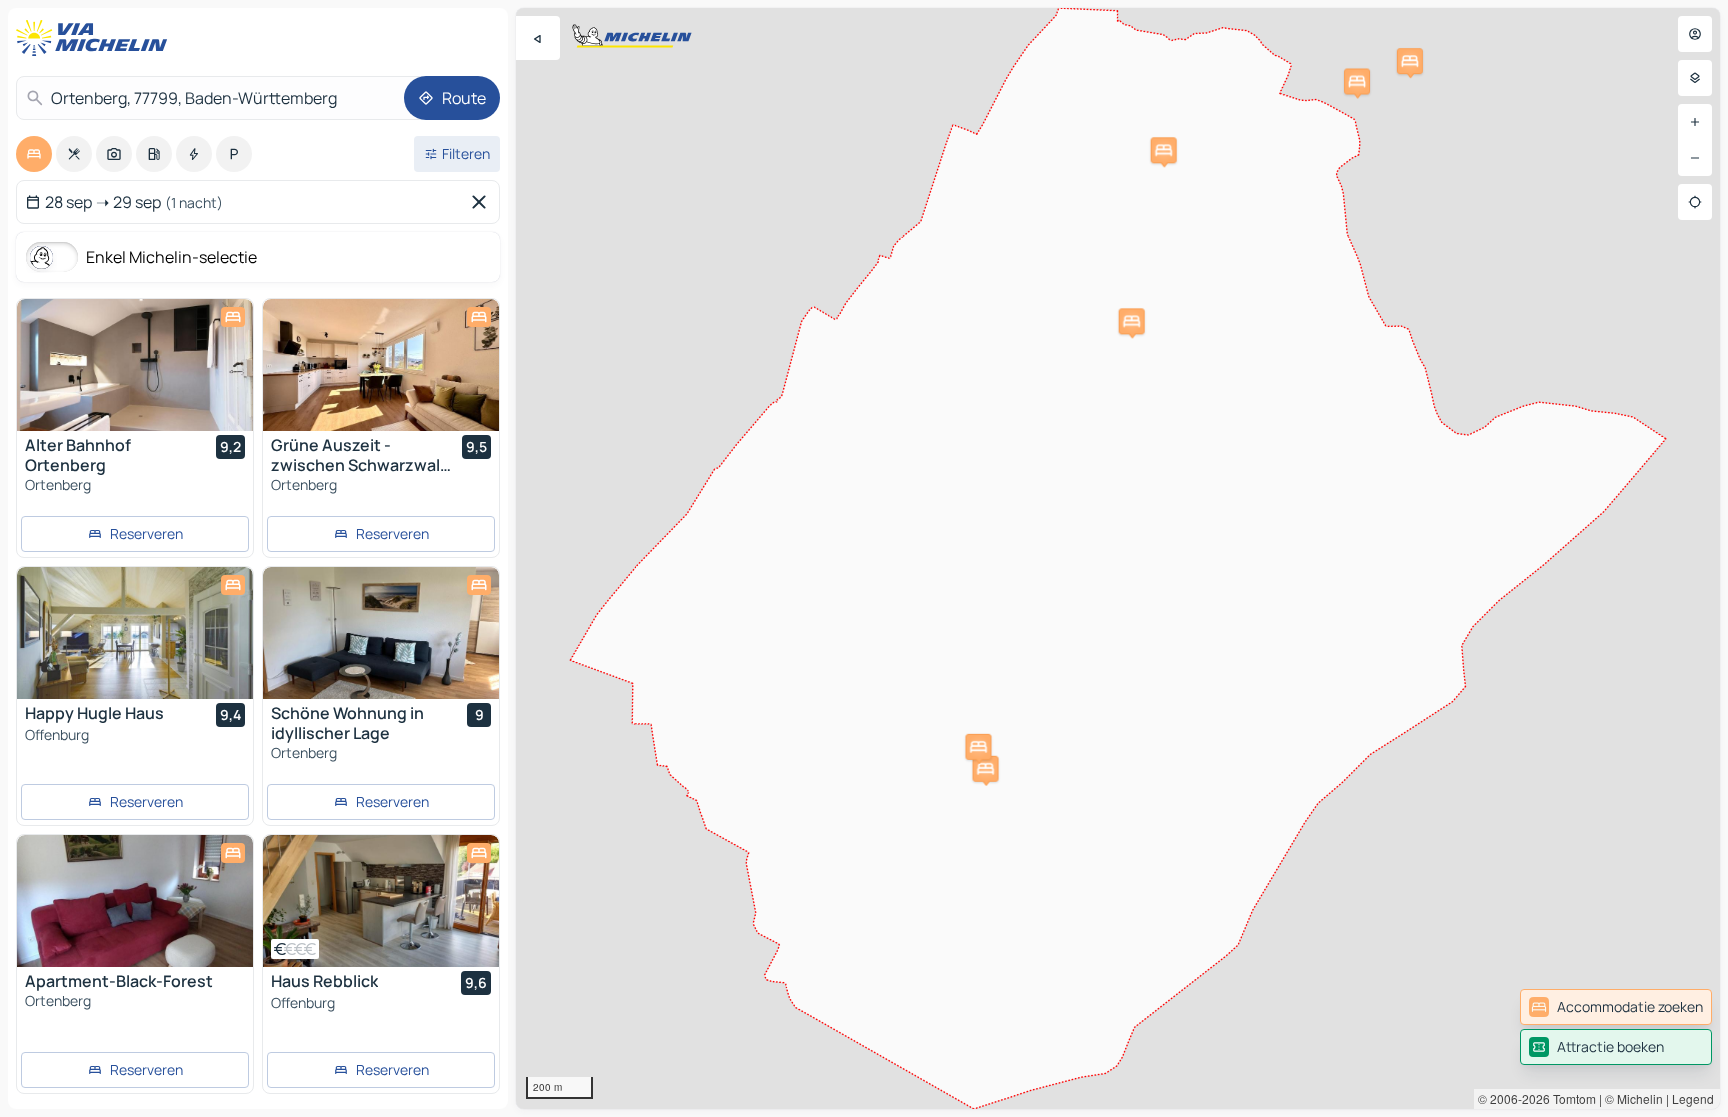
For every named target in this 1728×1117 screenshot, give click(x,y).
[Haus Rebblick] (381, 901)
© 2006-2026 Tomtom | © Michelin (1570, 1098)
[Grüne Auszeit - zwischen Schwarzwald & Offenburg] (381, 365)
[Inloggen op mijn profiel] (1695, 34)
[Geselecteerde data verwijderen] (483, 202)
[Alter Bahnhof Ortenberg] (135, 365)
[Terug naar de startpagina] (96, 38)
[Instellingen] (1695, 78)
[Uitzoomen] (1695, 158)
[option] (34, 154)
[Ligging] (1695, 202)
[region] (1118, 558)
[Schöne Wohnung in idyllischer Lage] (381, 633)
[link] (1616, 1007)
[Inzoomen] (1695, 122)
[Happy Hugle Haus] (135, 633)
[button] (986, 769)
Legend (1693, 1098)
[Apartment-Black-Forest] (135, 901)
